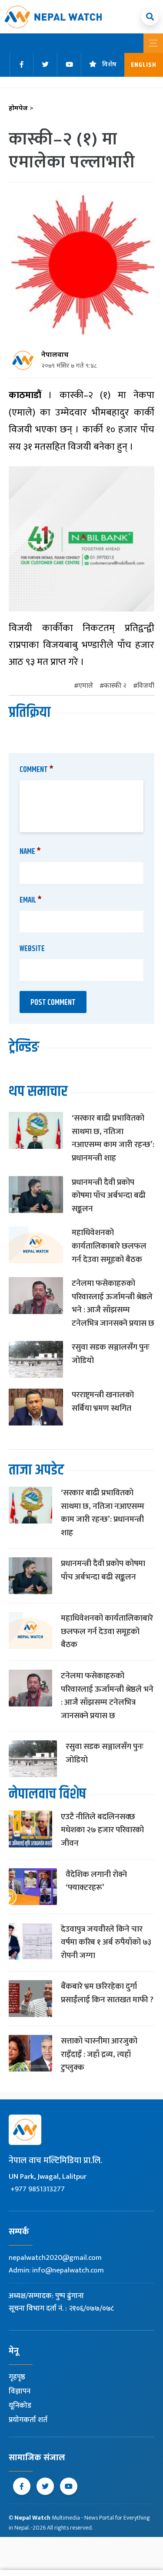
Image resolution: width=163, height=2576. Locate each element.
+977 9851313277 (38, 2189)
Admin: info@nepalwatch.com (56, 2270)
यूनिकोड (20, 2406)
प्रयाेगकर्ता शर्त (28, 2420)
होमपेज (21, 109)
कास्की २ (115, 686)
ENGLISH (144, 65)
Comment (37, 770)
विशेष (109, 65)
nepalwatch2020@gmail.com (55, 2258)
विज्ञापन (20, 2391)
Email (31, 900)
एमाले (86, 686)
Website (32, 949)
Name (30, 852)
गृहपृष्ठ (17, 2377)
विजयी (146, 686)
